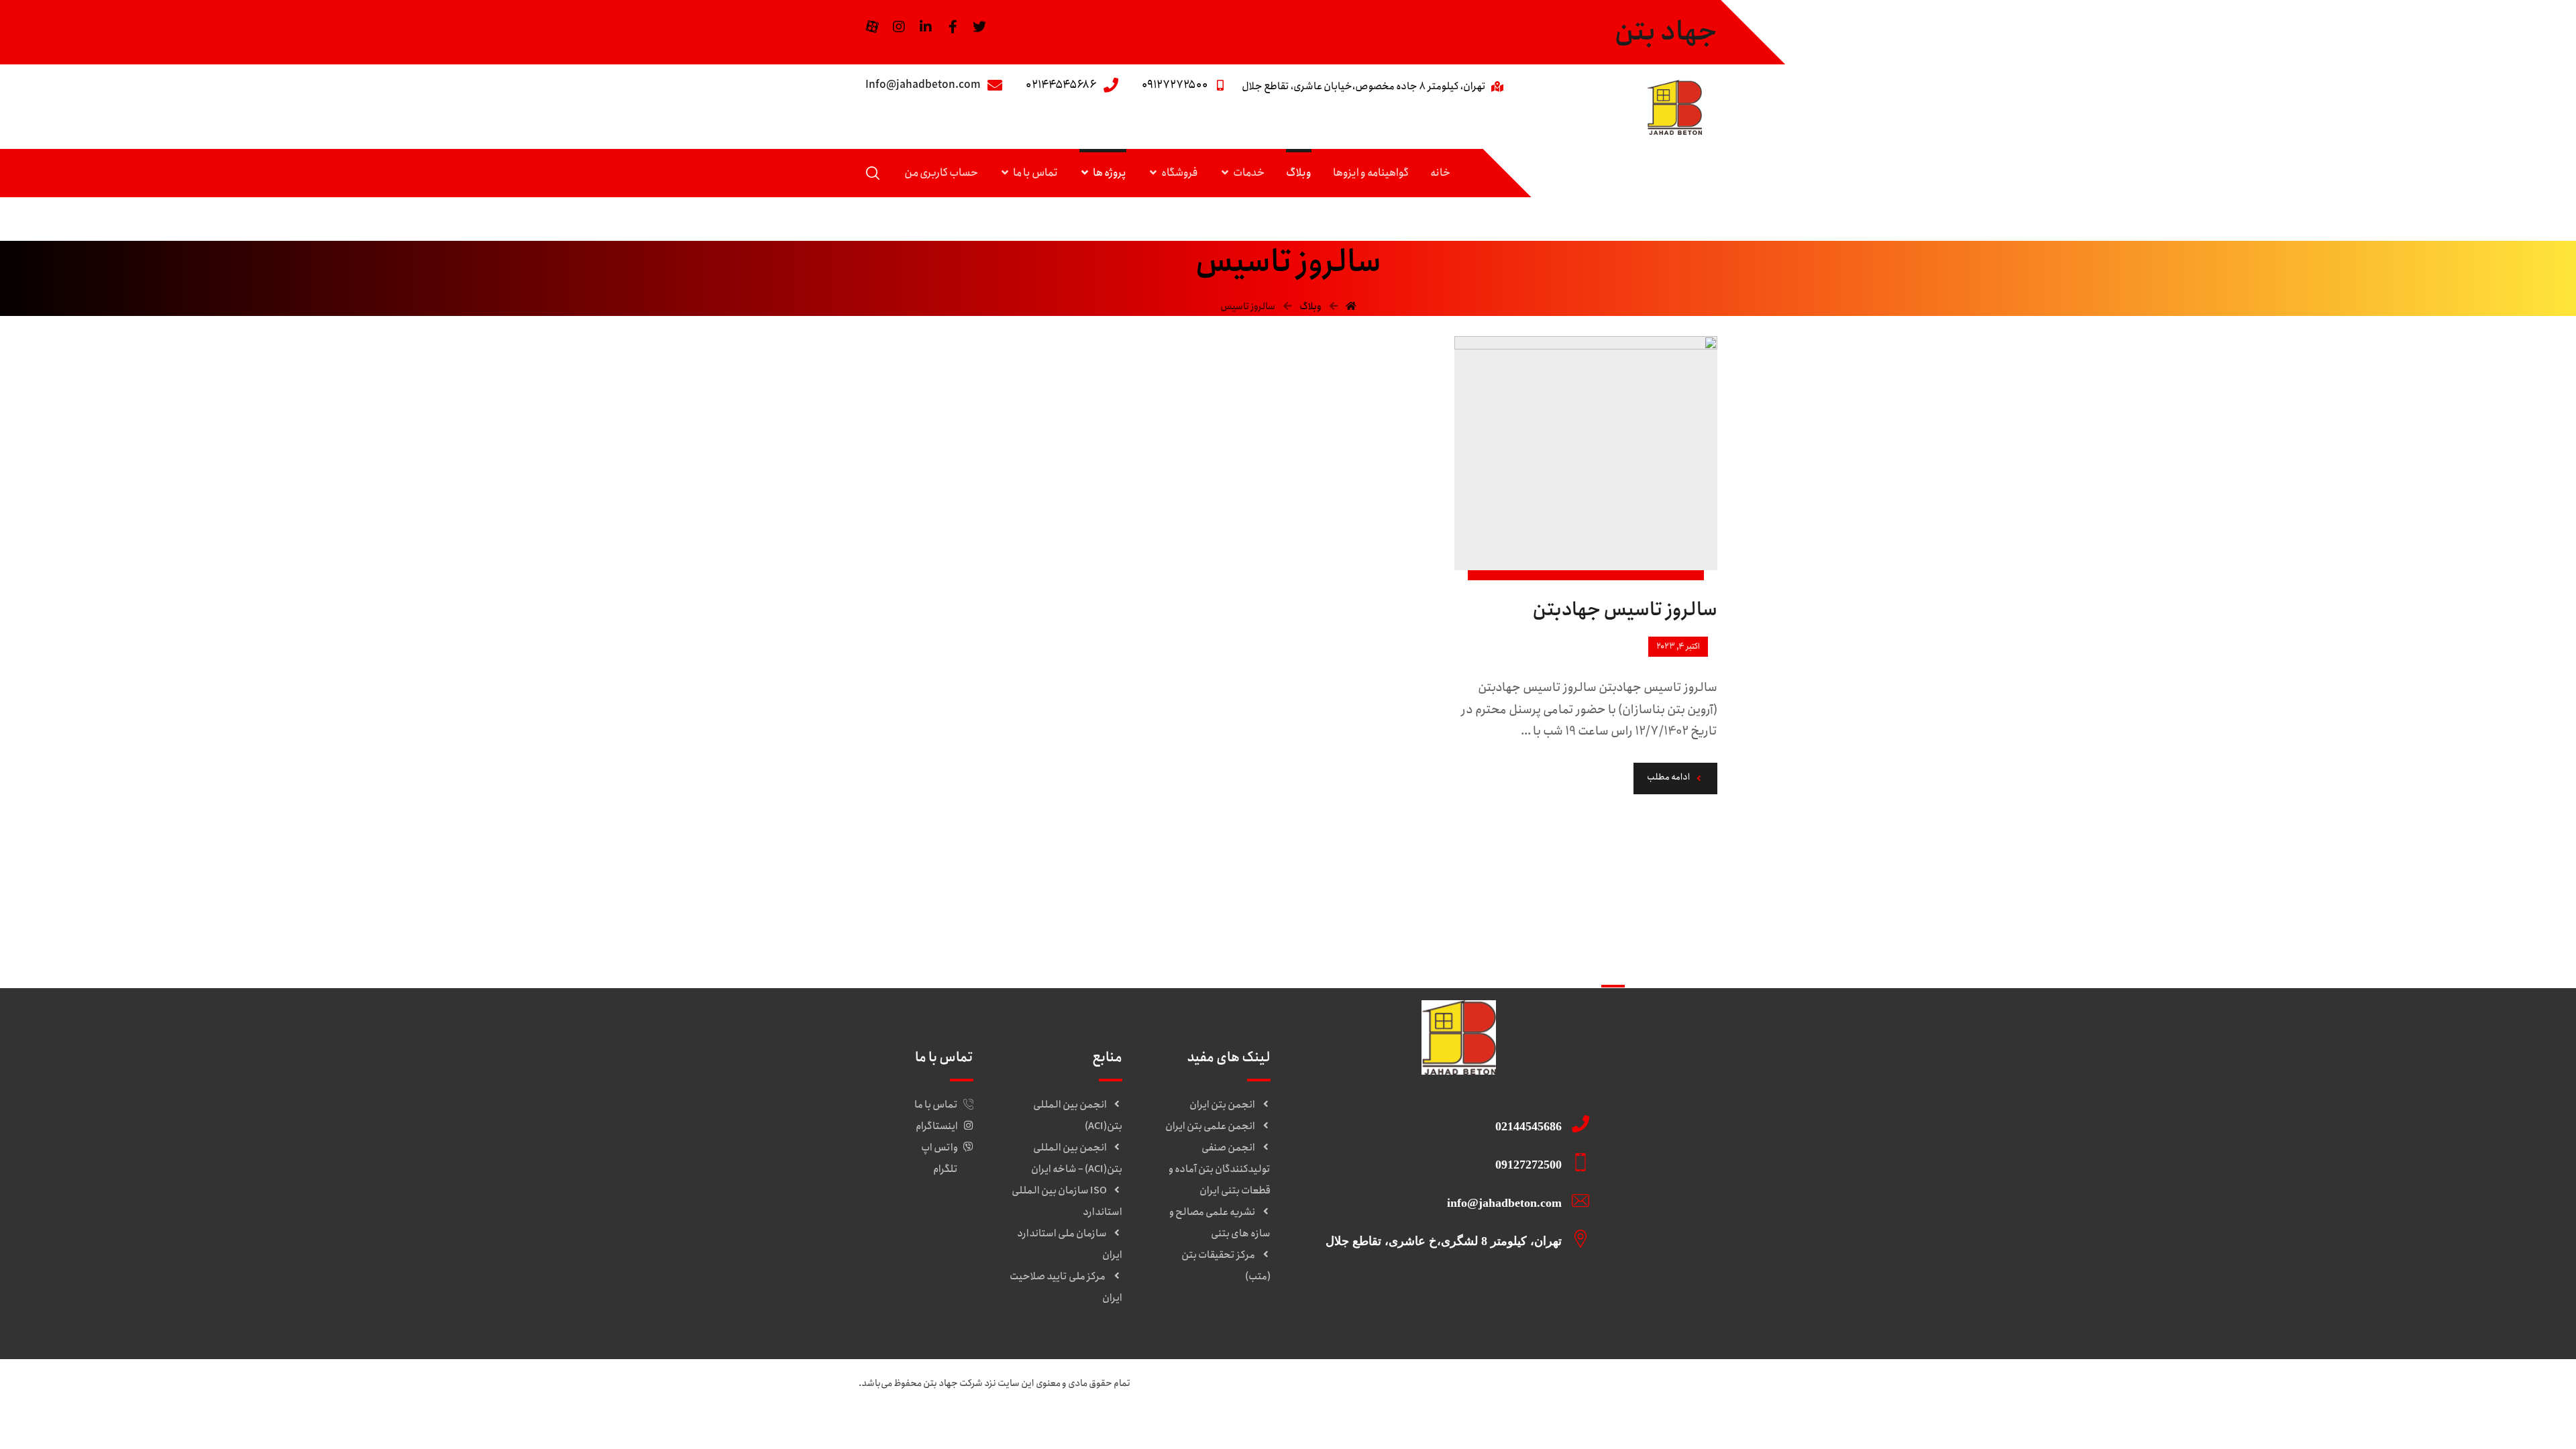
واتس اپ (940, 1148)
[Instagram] (899, 27)
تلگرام (946, 1169)
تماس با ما (936, 1105)
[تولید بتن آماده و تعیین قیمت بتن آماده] (1674, 107)
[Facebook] (953, 27)
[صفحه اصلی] (1351, 307)
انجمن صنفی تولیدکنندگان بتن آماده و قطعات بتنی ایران (1220, 1169)
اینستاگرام (937, 1126)
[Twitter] (979, 27)
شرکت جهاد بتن (953, 1383)
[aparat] (872, 27)
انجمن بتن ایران (1222, 1105)
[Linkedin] (926, 27)
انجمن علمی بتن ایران (1210, 1126)
